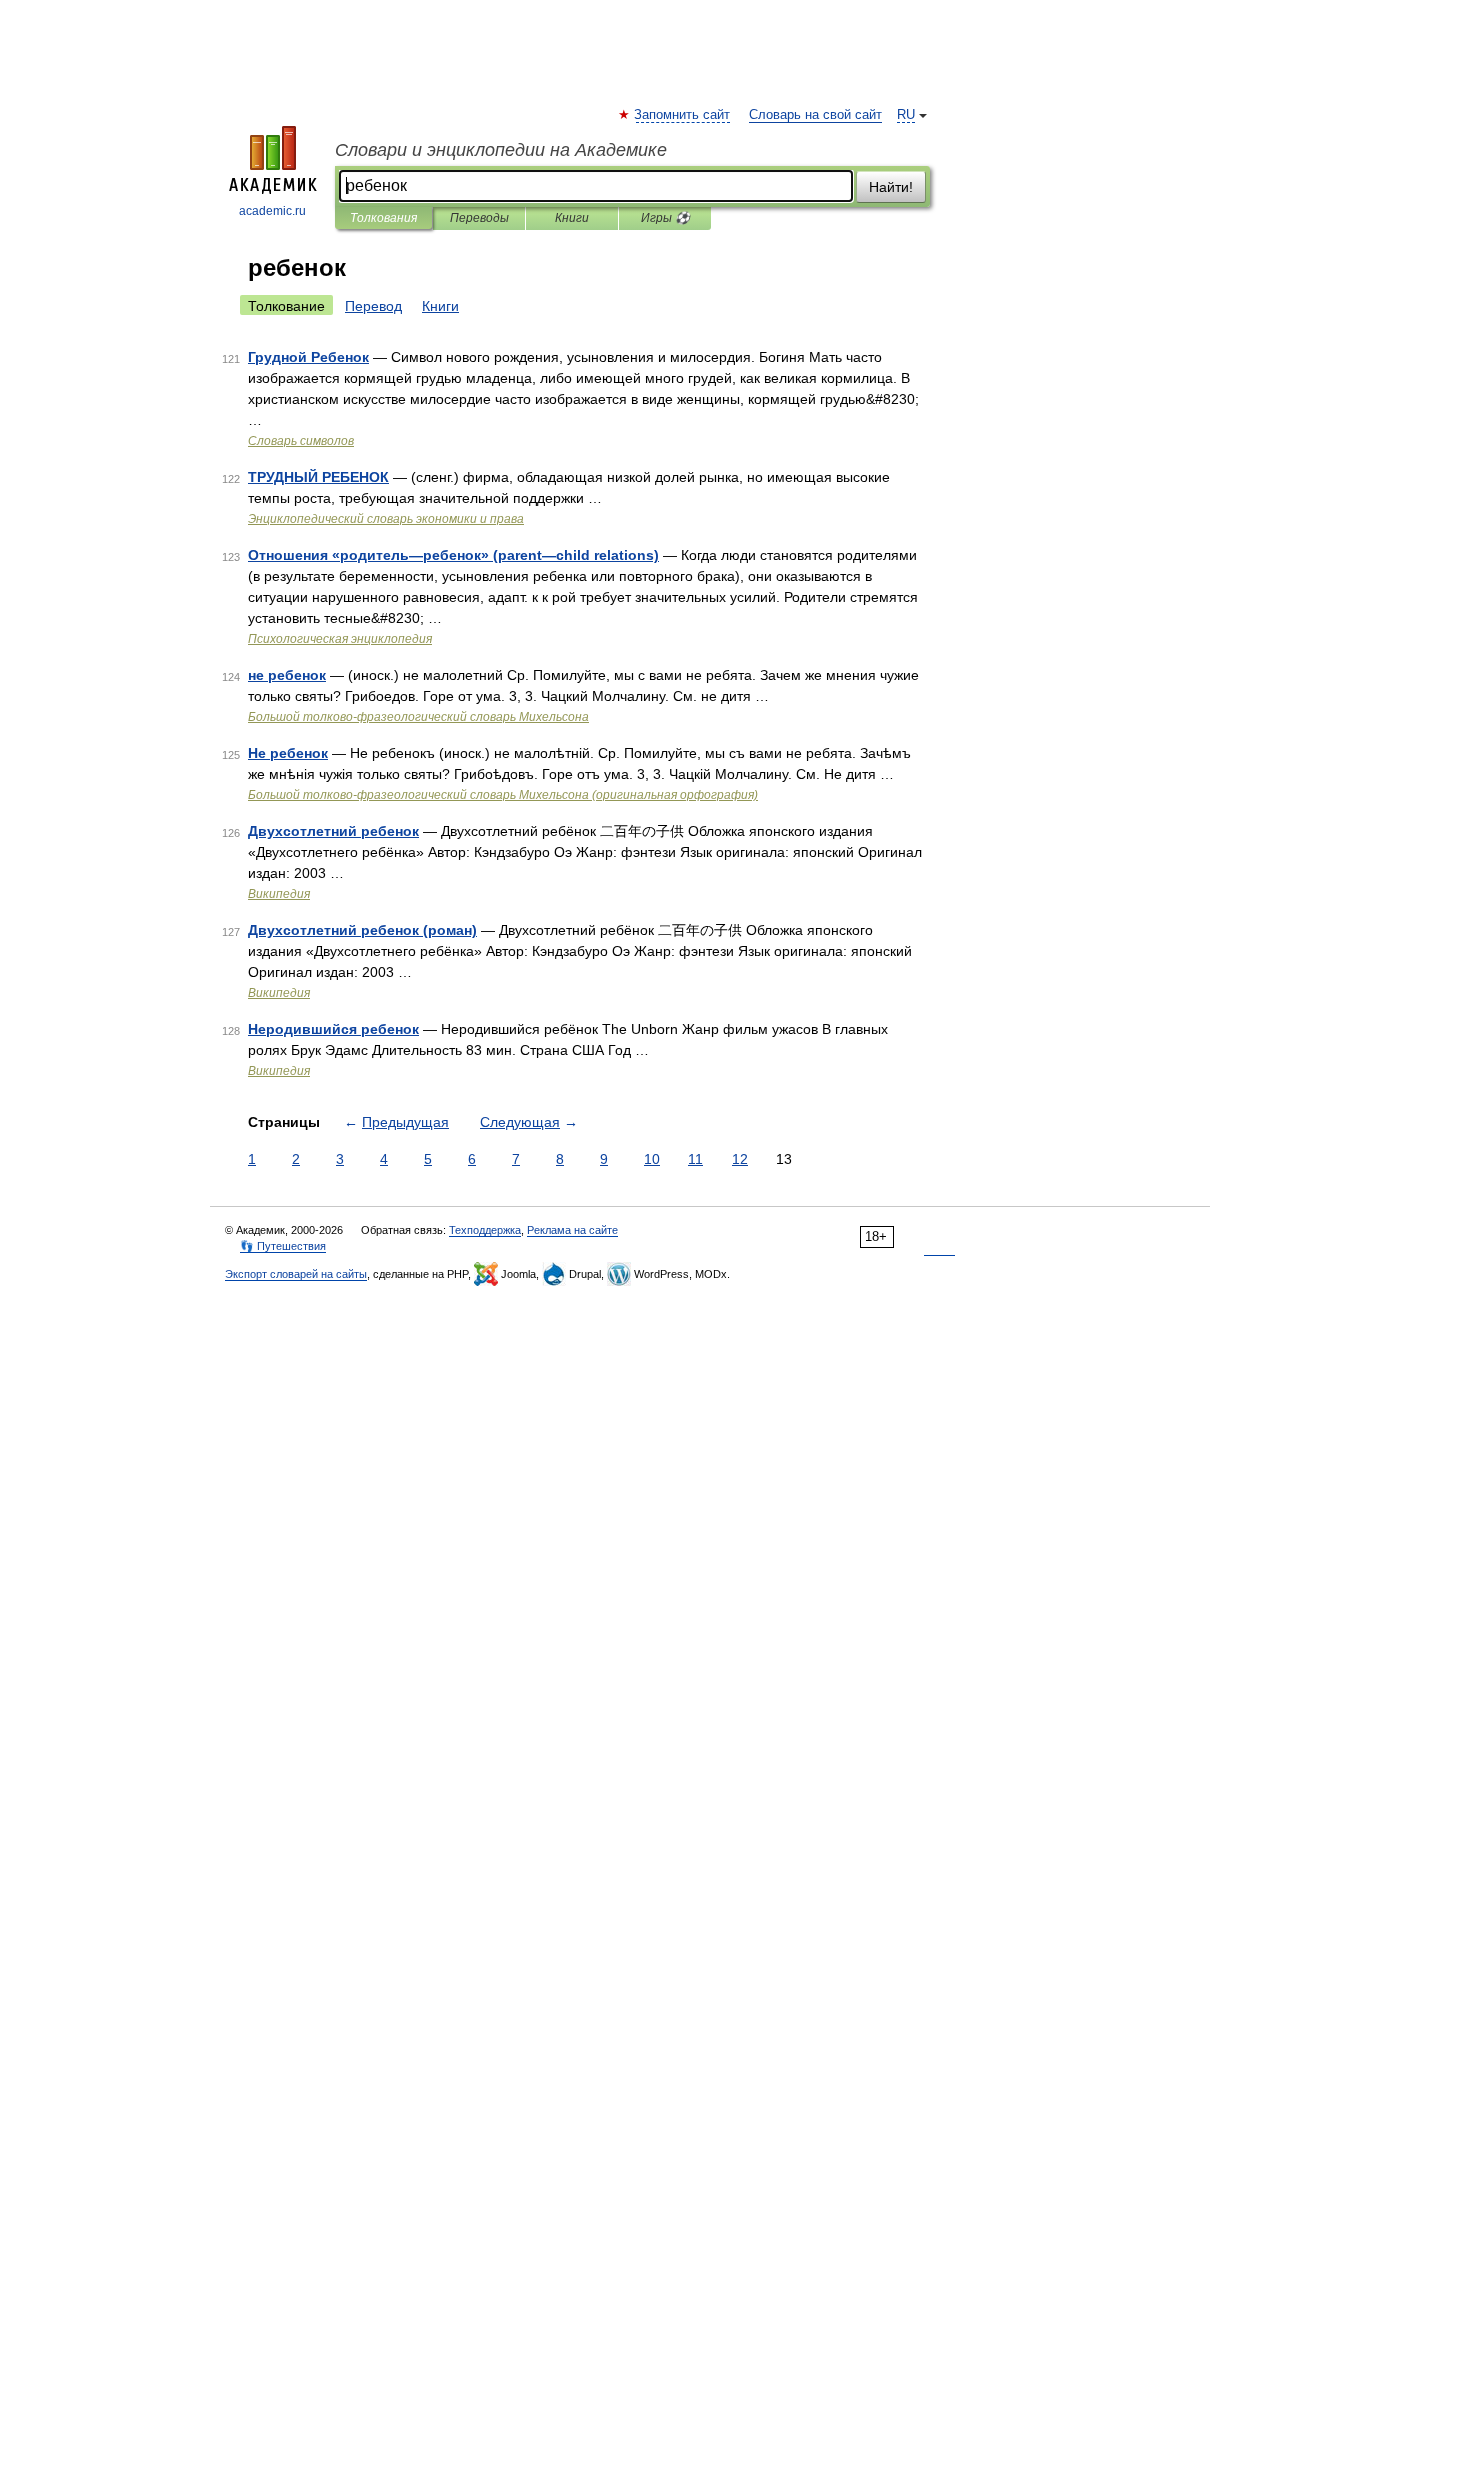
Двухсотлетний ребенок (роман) (362, 930)
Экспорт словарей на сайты (296, 1274)
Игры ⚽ (665, 218)
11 (695, 1159)
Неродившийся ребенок (333, 1029)
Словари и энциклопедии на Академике (501, 150)
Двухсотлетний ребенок (333, 831)
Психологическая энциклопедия (340, 639)
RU (906, 115)
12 (740, 1159)
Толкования (383, 218)
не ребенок (287, 675)
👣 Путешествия (283, 1246)
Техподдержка (485, 1230)
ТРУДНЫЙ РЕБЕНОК (318, 477)
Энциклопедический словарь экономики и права (386, 519)
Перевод (373, 306)
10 (652, 1159)
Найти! (891, 187)
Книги (572, 218)
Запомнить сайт (683, 115)
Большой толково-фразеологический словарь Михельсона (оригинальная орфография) (503, 795)
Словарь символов (301, 441)
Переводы (479, 218)
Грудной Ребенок (308, 357)
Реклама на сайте (572, 1230)
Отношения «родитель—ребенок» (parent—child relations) (453, 555)
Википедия (279, 894)
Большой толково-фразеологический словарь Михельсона (418, 717)
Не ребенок (288, 753)
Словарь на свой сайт (815, 115)
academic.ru (272, 211)
